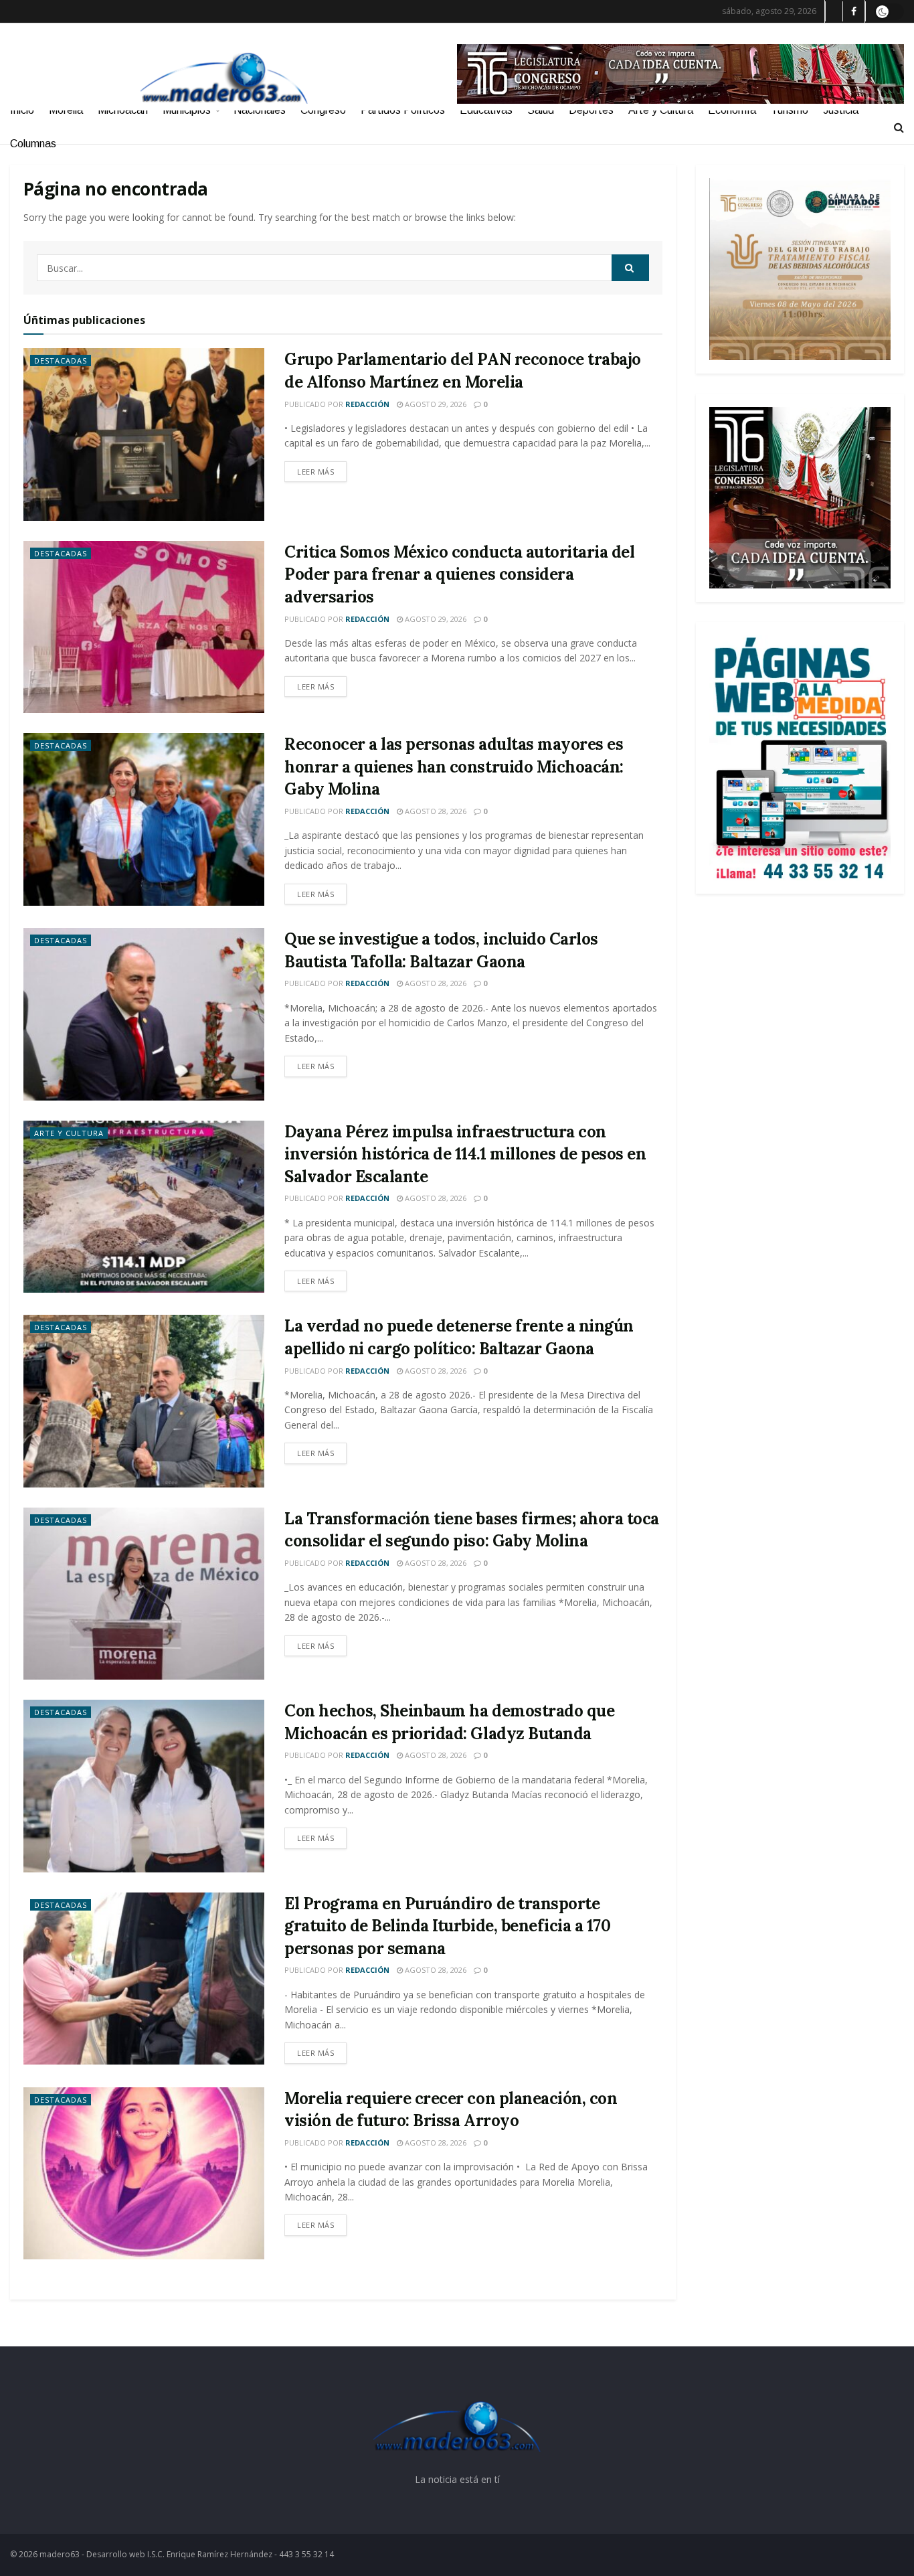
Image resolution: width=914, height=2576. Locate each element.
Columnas (33, 144)
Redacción (367, 404)
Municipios (187, 110)
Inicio (22, 110)
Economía (732, 110)
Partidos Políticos (403, 110)
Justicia (841, 110)
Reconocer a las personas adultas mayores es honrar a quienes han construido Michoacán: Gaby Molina (454, 767)
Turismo (790, 110)
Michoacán (123, 110)
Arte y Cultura (661, 110)
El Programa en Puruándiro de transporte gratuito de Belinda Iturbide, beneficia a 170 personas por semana (447, 1926)
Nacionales (260, 110)
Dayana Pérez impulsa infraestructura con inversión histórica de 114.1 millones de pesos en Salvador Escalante (465, 1154)
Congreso (323, 110)
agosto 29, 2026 (435, 404)
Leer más (315, 472)
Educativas (486, 110)
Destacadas (61, 360)
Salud (541, 110)
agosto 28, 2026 (435, 811)
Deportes (591, 110)
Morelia (66, 110)
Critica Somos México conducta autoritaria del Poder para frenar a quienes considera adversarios (459, 574)
